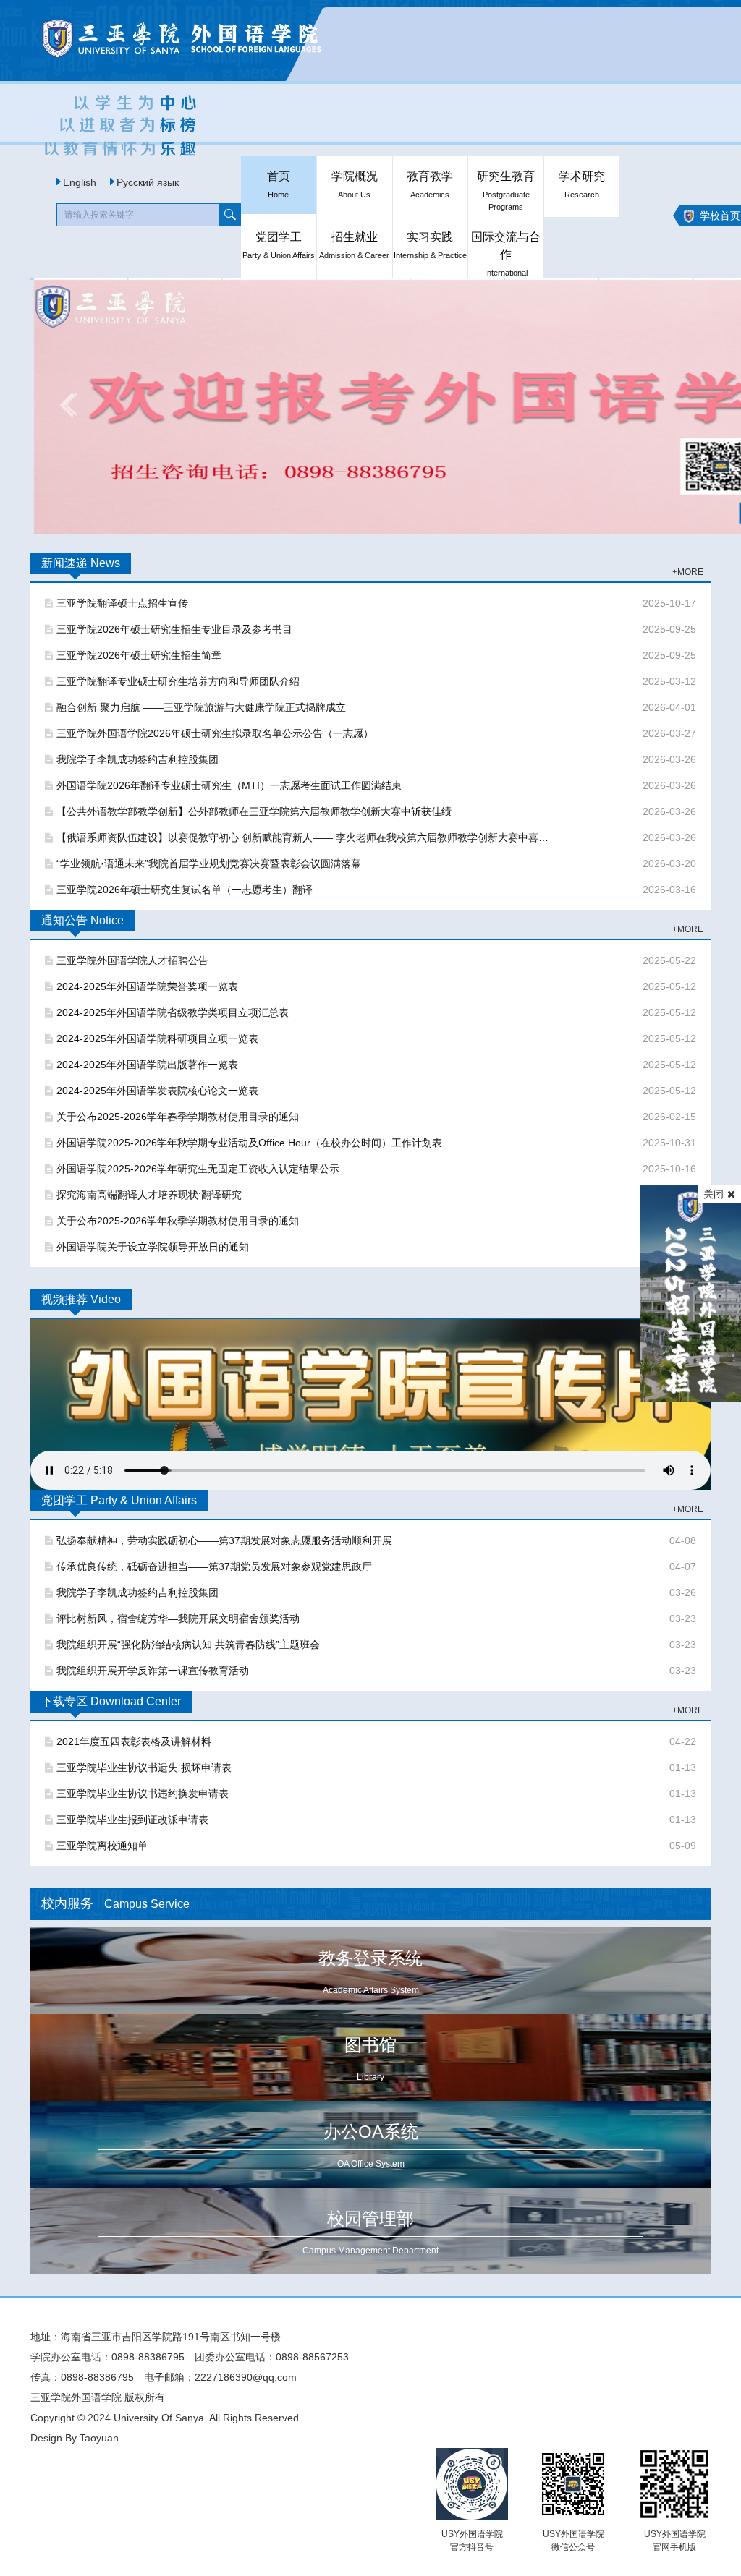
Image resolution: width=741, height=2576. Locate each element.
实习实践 (430, 245)
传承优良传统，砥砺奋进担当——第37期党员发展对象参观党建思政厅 (214, 1566)
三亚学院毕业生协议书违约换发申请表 (143, 1794)
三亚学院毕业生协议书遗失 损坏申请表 (144, 1767)
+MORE (688, 572)
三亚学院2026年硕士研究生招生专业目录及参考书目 (174, 629)
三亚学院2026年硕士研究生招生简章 (139, 655)
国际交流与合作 (506, 253)
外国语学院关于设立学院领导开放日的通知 (153, 1247)
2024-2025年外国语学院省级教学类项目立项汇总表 (173, 1012)
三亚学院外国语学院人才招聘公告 (132, 960)
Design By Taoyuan (75, 2438)
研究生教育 (506, 191)
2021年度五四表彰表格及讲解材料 (134, 1741)
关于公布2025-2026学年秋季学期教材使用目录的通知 (178, 1221)
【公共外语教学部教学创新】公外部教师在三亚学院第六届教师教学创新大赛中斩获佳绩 (254, 811)
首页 (279, 184)
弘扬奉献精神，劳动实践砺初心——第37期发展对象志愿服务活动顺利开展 (224, 1540)
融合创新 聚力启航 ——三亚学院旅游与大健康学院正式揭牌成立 (201, 707)
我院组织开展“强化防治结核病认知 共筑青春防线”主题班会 (188, 1645)
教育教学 (430, 184)
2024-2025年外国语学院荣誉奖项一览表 (147, 986)
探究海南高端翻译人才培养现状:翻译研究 (149, 1195)
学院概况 (355, 184)
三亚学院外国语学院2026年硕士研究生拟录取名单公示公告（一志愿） (215, 733)
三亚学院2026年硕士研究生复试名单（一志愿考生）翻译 (185, 890)
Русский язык (148, 182)
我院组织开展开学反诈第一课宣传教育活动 (153, 1671)
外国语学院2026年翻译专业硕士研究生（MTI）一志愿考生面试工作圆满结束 (229, 785)
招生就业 (354, 245)
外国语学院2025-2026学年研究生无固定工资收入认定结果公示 (198, 1169)
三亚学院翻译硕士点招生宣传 (122, 603)
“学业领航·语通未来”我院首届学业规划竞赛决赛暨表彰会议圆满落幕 (209, 863)
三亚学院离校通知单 (102, 1846)
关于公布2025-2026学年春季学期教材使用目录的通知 (178, 1117)
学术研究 (582, 184)
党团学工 (279, 245)
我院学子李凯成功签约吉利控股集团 (137, 759)
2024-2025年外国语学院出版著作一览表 (147, 1065)
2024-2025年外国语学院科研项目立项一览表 (157, 1038)
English (80, 182)
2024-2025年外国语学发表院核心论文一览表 (157, 1091)
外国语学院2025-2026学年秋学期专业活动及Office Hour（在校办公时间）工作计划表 (249, 1143)
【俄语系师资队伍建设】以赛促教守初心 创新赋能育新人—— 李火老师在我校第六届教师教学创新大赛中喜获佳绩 (305, 837)
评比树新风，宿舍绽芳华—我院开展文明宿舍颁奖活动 (178, 1618)
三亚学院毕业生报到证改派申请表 (132, 1820)
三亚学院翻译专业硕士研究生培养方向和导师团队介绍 (178, 681)
